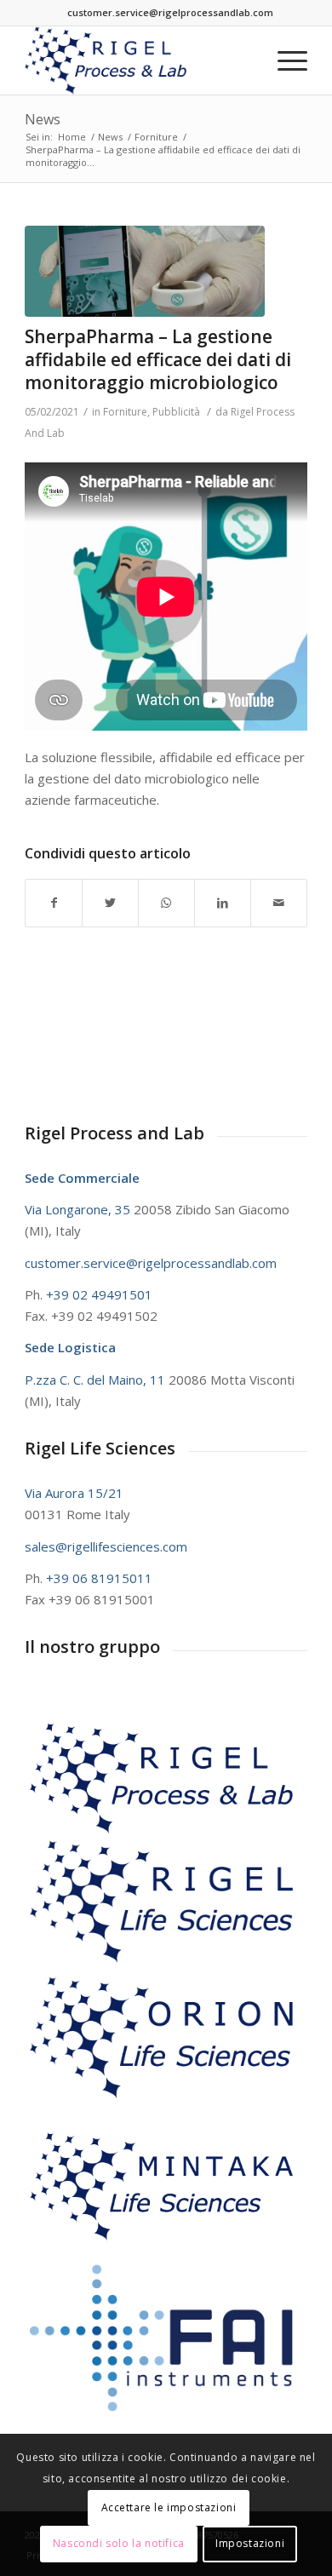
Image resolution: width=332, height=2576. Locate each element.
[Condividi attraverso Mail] (279, 903)
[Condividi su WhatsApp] (166, 903)
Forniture (125, 412)
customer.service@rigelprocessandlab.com (170, 12)
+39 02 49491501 (99, 1294)
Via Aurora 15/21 (74, 1493)
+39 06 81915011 (99, 1578)
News (43, 119)
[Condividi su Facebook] (54, 903)
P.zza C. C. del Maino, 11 (97, 1380)
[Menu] (284, 60)
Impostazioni (250, 2543)
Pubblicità (176, 412)
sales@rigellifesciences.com (106, 1546)
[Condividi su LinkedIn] (223, 903)
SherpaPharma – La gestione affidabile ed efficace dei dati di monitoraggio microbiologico (158, 360)
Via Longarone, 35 (79, 1209)
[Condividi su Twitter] (110, 903)
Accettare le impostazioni (169, 2507)
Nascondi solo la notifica (119, 2543)
